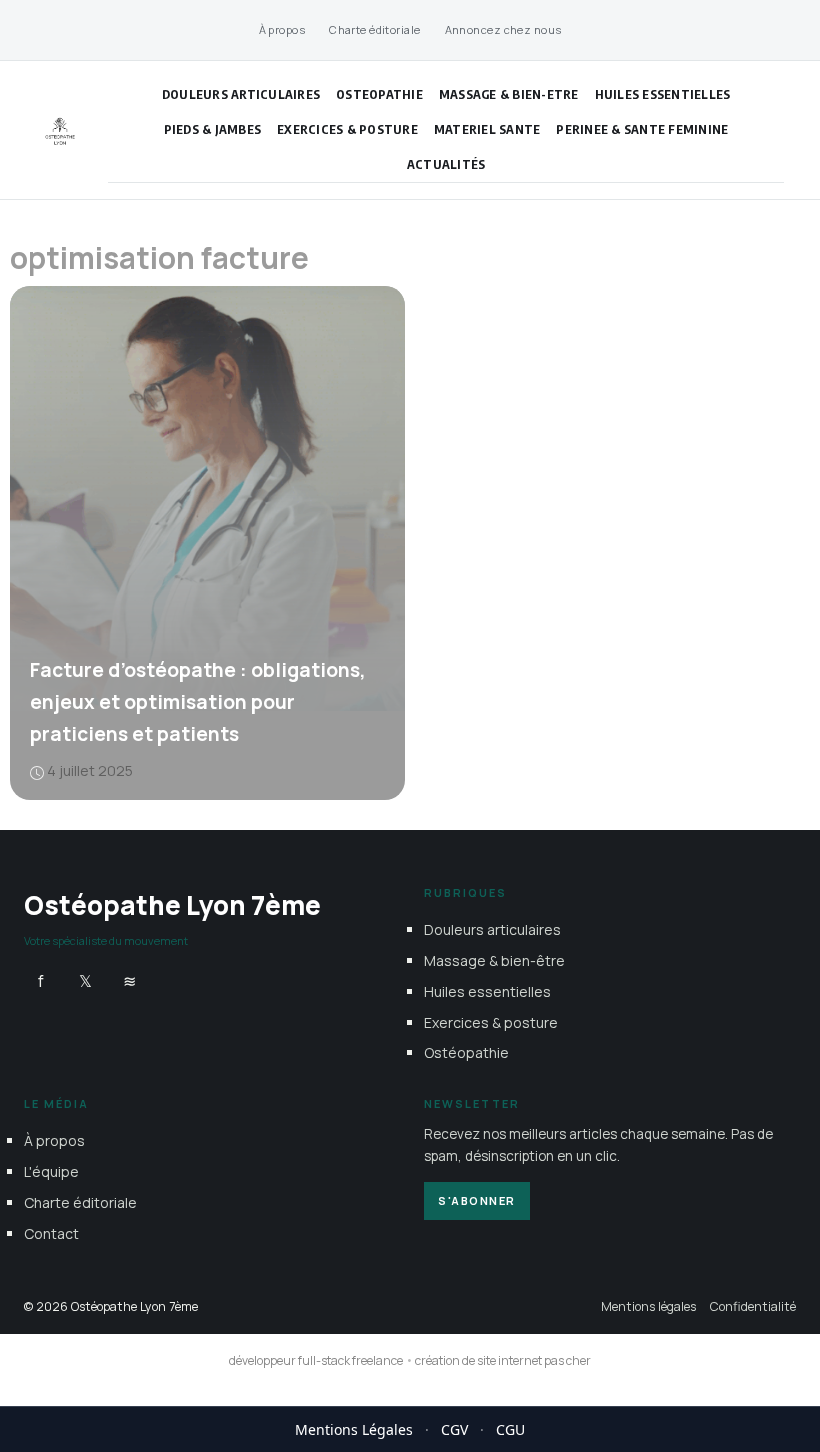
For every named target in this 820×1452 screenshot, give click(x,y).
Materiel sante (487, 129)
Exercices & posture (347, 129)
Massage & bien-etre (509, 94)
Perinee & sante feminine (642, 129)
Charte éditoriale (374, 29)
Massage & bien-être (494, 960)
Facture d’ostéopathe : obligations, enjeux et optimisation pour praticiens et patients (198, 702)
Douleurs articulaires (241, 94)
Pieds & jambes (213, 129)
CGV (454, 1429)
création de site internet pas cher (503, 1360)
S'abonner (477, 1199)
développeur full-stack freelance (316, 1360)
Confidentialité (753, 1305)
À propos (282, 29)
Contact (51, 1232)
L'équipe (51, 1171)
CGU (510, 1429)
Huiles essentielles (663, 94)
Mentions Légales (354, 1429)
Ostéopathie (466, 1052)
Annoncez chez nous (503, 29)
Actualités (446, 164)
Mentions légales (648, 1305)
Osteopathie (379, 94)
